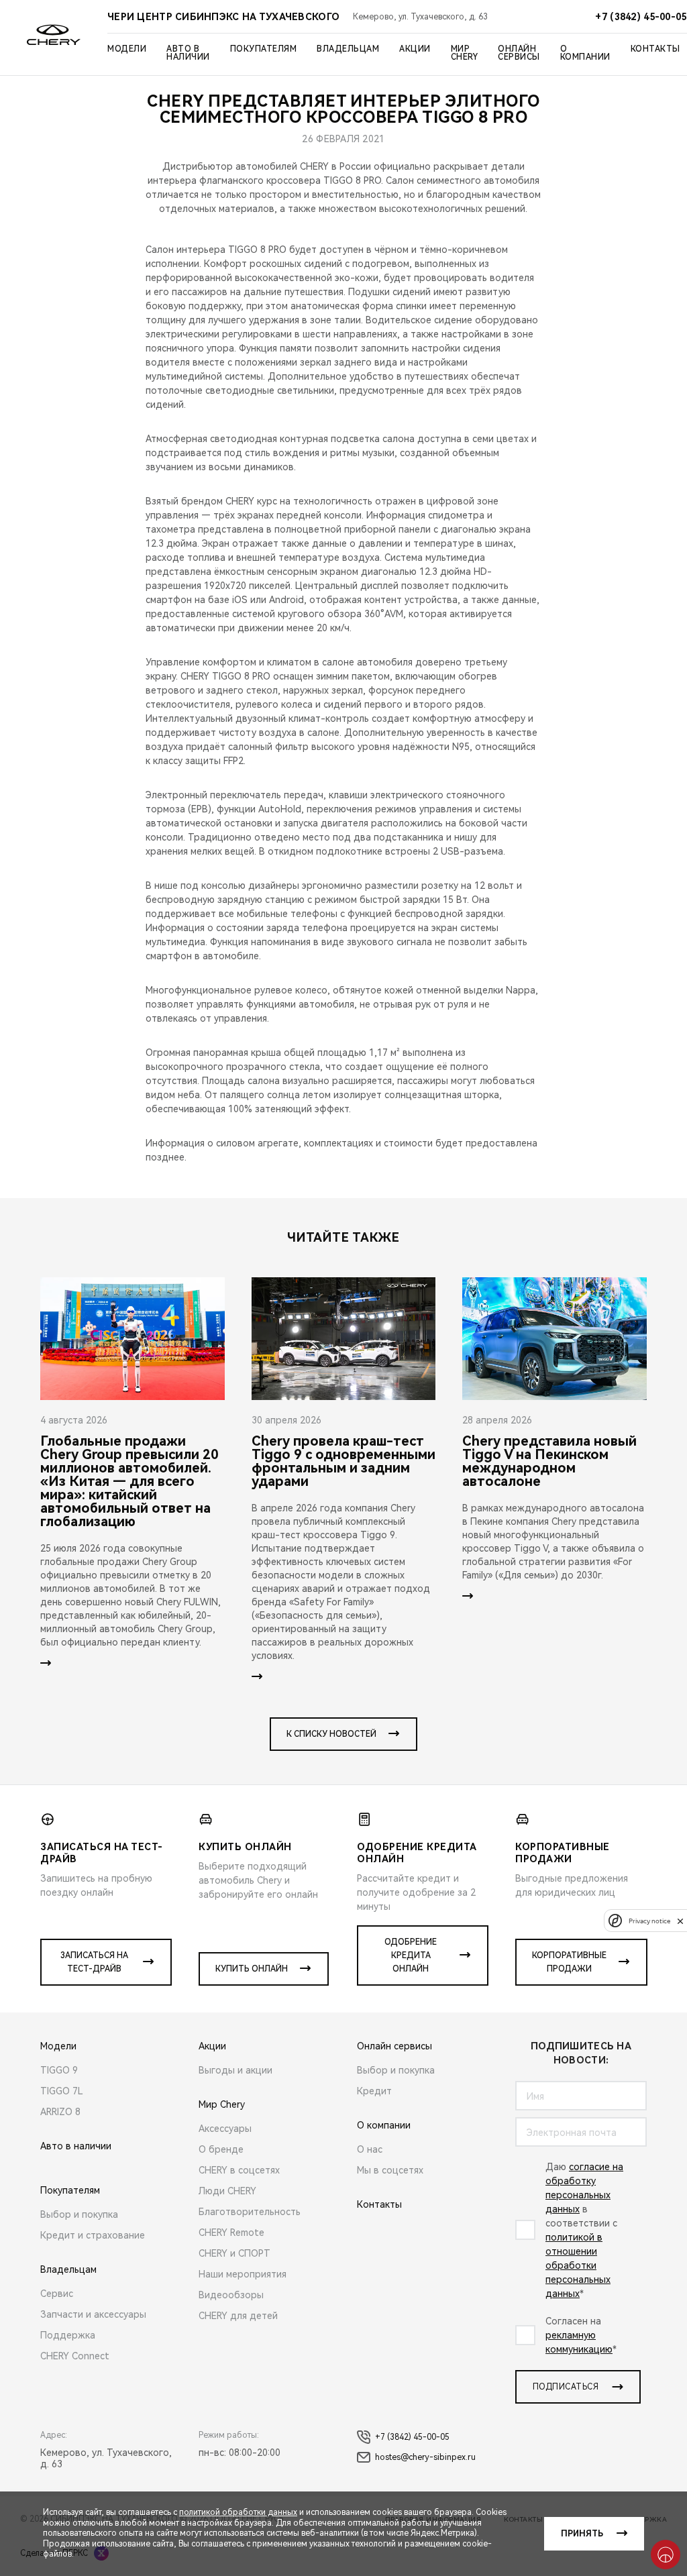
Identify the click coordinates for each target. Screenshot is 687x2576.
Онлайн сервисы (519, 53)
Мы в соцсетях (390, 2170)
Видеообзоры (231, 2295)
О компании (585, 53)
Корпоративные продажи (569, 1962)
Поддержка (68, 2335)
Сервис (57, 2294)
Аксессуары (225, 2129)
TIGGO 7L (62, 2091)
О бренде (221, 2149)
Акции (415, 49)
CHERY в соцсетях (239, 2170)
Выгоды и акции (235, 2070)
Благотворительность (250, 2212)
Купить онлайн (252, 1969)
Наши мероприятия (243, 2274)
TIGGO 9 (59, 2070)
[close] (680, 1921)
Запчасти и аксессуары (93, 2314)
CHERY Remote (231, 2233)
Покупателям (264, 49)
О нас (370, 2149)
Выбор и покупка (79, 2214)
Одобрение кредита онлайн (411, 1955)
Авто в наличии (188, 53)
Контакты (655, 49)
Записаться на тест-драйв (94, 1962)
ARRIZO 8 (60, 2112)
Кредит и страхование (93, 2235)
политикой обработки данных (238, 2512)
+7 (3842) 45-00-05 (412, 2437)
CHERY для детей (238, 2316)
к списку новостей (331, 1734)
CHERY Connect (75, 2356)
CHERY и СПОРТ (234, 2253)
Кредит (374, 2091)
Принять (582, 2534)
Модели (127, 49)
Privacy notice (649, 1921)
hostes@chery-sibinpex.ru (425, 2457)
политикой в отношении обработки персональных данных (578, 2265)
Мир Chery (465, 53)
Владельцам (348, 49)
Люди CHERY (227, 2191)
